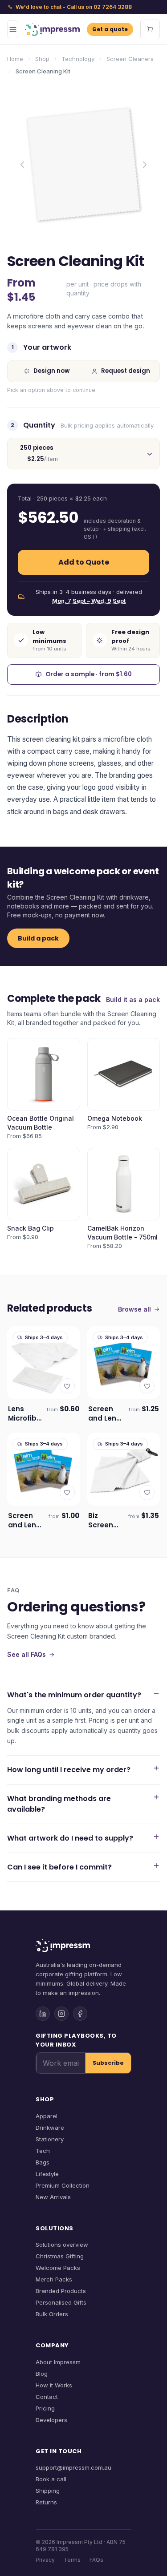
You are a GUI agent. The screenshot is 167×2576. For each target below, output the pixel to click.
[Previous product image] (22, 165)
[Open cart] (150, 29)
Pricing (45, 2408)
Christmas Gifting (60, 2256)
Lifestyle (47, 2174)
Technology (78, 59)
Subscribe (108, 2063)
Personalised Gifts (61, 2302)
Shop (42, 59)
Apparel (47, 2116)
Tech (43, 2151)
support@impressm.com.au (73, 2467)
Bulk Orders (52, 2314)
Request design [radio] (126, 371)
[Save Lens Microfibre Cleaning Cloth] (67, 1386)
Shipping (48, 2491)
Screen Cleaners (130, 59)
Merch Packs (54, 2279)
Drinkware (50, 2128)
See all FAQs (26, 1654)
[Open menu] (13, 29)
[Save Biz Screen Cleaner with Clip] (147, 1493)
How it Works (54, 2385)
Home (15, 59)
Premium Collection (63, 2185)
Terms (72, 2560)
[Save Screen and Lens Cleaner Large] (147, 1386)
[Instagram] (61, 2014)
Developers (51, 2420)
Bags (43, 2162)
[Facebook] (80, 2014)
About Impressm (58, 2362)
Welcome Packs (58, 2268)
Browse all (134, 1309)
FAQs (96, 2560)
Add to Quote (84, 562)
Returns (46, 2502)
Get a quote (110, 29)
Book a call (51, 2479)
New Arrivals (53, 2197)
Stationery (50, 2139)
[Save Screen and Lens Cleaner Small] (67, 1493)
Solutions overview (62, 2245)
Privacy (45, 2560)
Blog (42, 2374)
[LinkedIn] (43, 2014)
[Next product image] (145, 165)
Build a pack (38, 938)
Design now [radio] (51, 371)
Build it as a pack (133, 999)
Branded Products (61, 2291)
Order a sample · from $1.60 (89, 674)
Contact (47, 2397)
